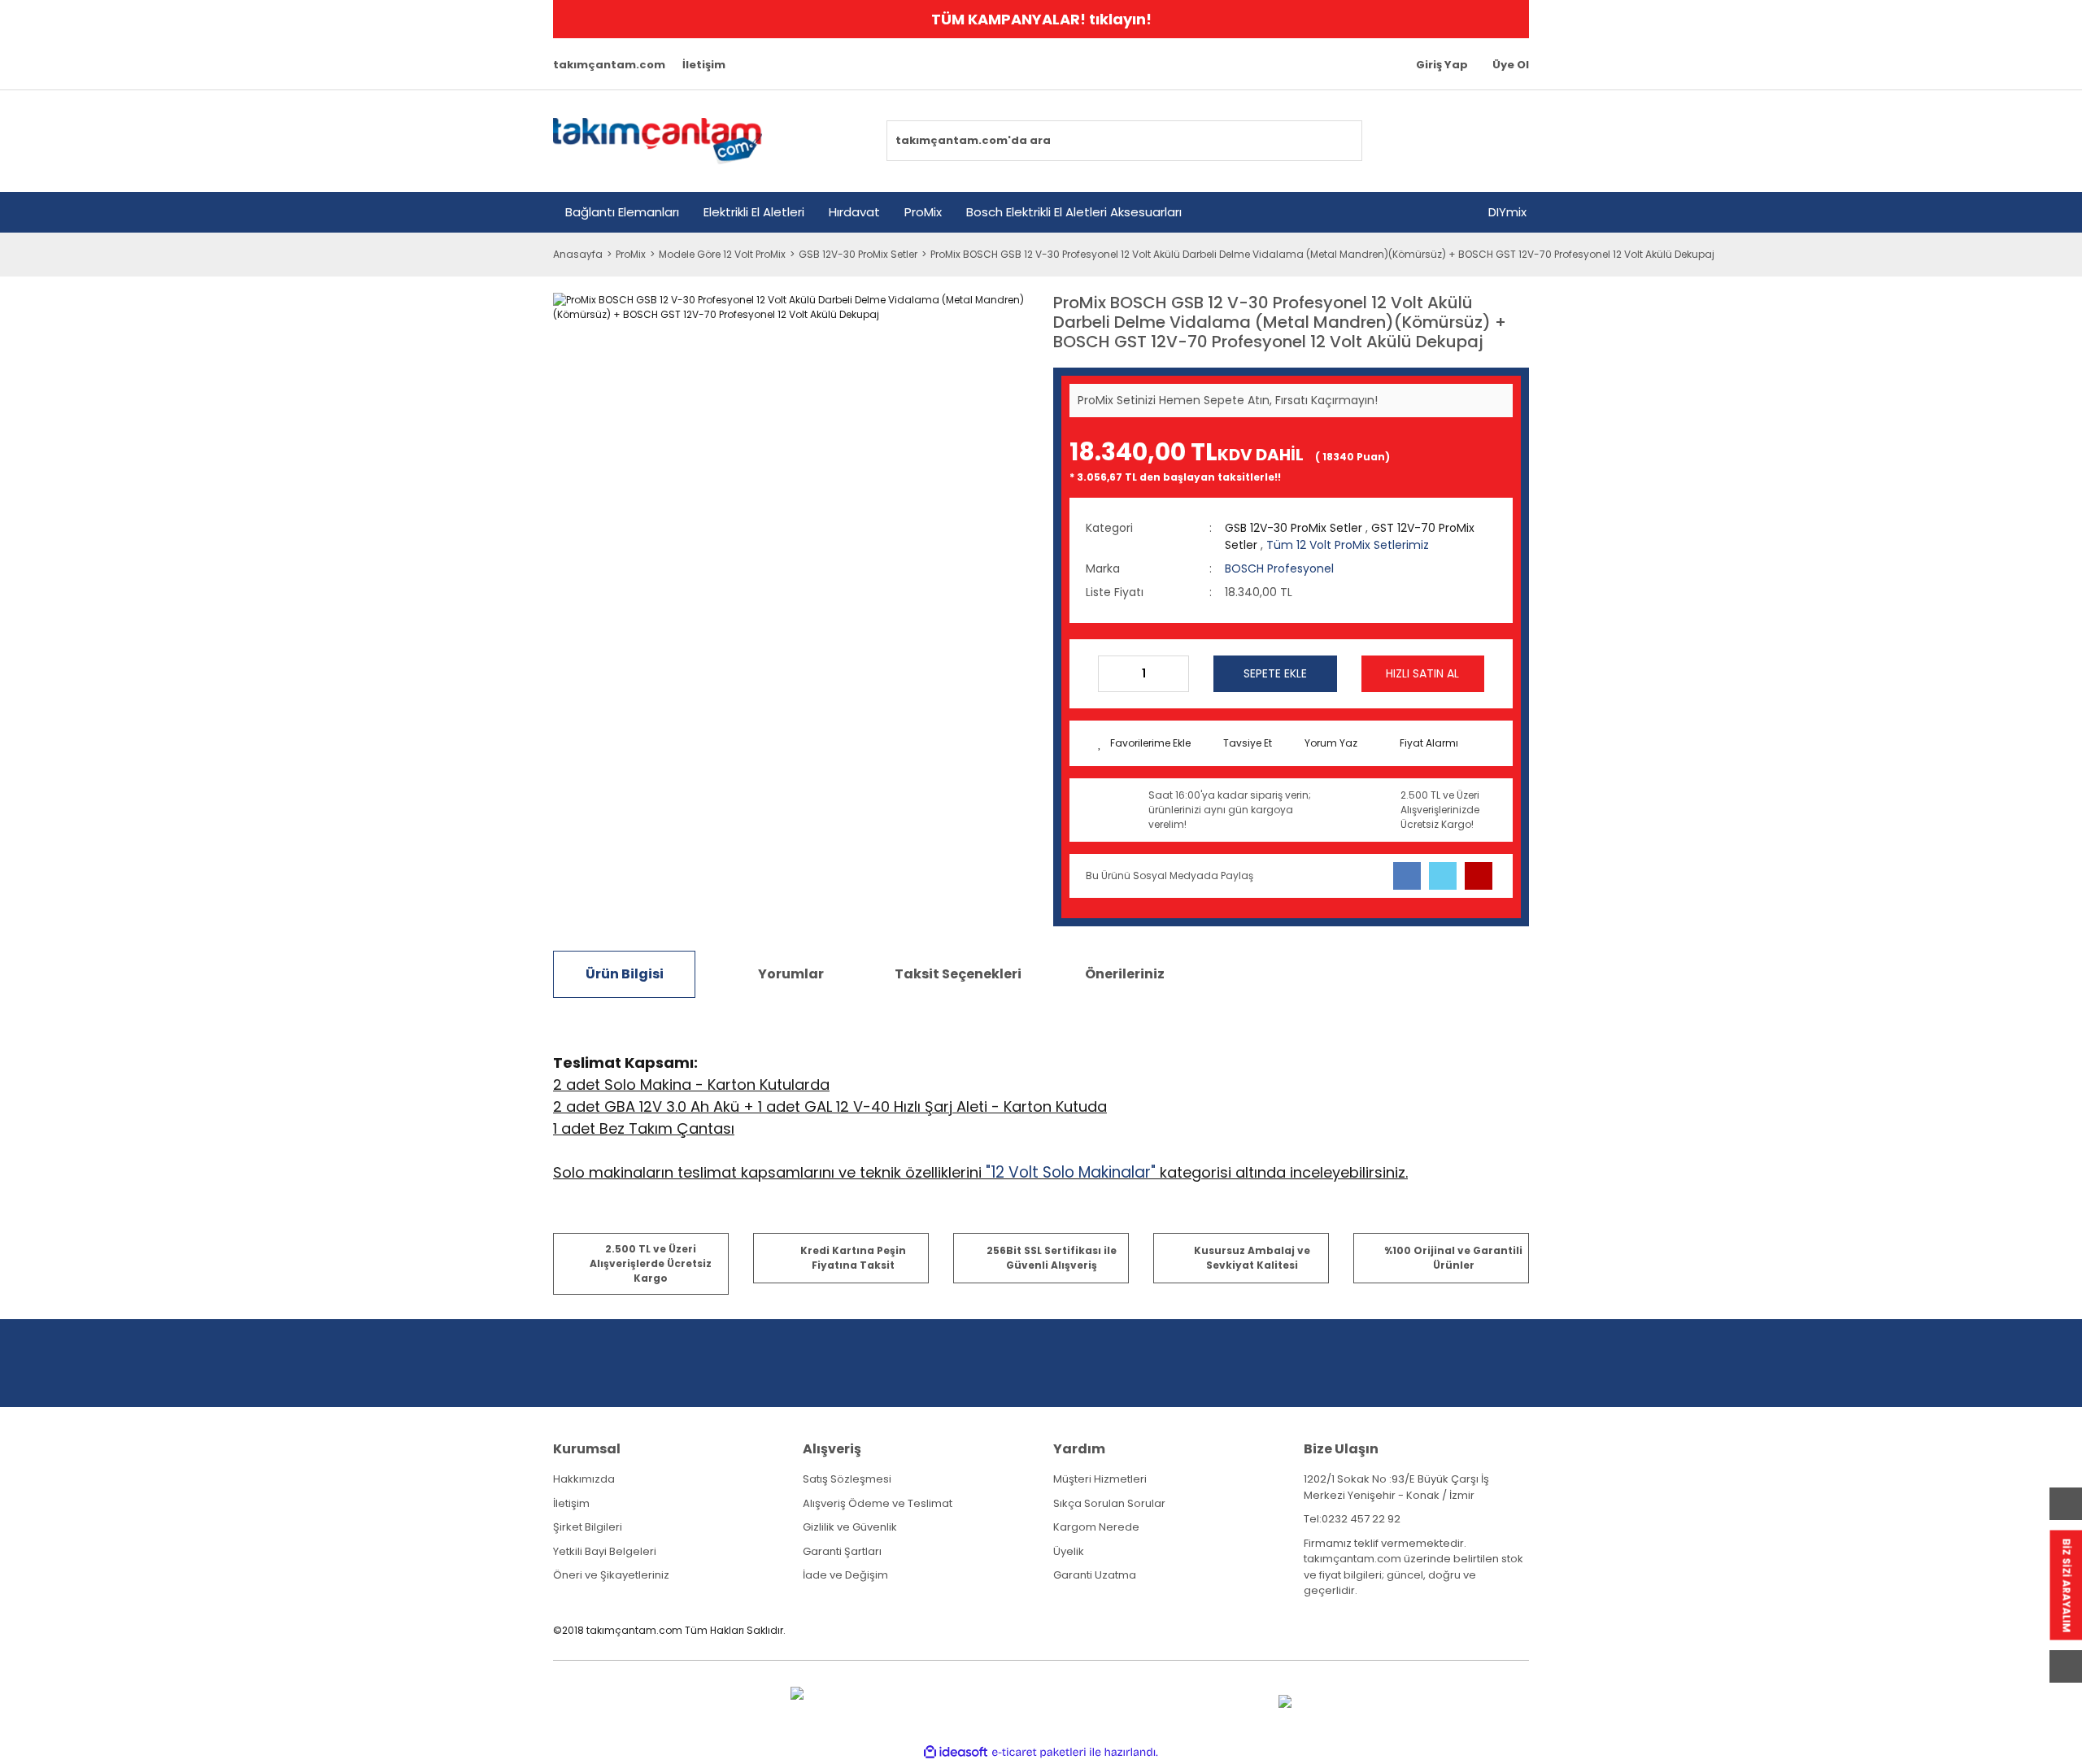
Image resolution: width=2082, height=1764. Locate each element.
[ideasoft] (956, 1752)
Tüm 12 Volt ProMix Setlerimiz (1348, 545)
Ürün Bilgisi (625, 974)
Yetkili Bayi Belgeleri (605, 1551)
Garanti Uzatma (1095, 1575)
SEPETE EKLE (1275, 673)
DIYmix (1507, 212)
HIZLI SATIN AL (1422, 673)
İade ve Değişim (845, 1575)
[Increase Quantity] (1176, 674)
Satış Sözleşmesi (847, 1479)
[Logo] (658, 141)
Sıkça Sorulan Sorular (1109, 1503)
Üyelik (1069, 1551)
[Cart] (1507, 141)
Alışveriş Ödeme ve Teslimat (878, 1503)
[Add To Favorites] (1144, 743)
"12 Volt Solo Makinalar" (1071, 1172)
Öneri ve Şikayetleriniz (611, 1575)
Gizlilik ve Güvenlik (850, 1527)
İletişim (704, 65)
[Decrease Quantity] (1111, 674)
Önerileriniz (1125, 974)
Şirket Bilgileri (588, 1527)
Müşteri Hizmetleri (1100, 1479)
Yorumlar (791, 974)
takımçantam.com (609, 65)
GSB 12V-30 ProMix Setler (1294, 528)
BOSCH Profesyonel (1279, 568)
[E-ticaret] (1039, 1753)
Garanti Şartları (842, 1551)
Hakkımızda (584, 1479)
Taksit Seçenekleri (958, 974)
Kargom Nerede (1096, 1527)
